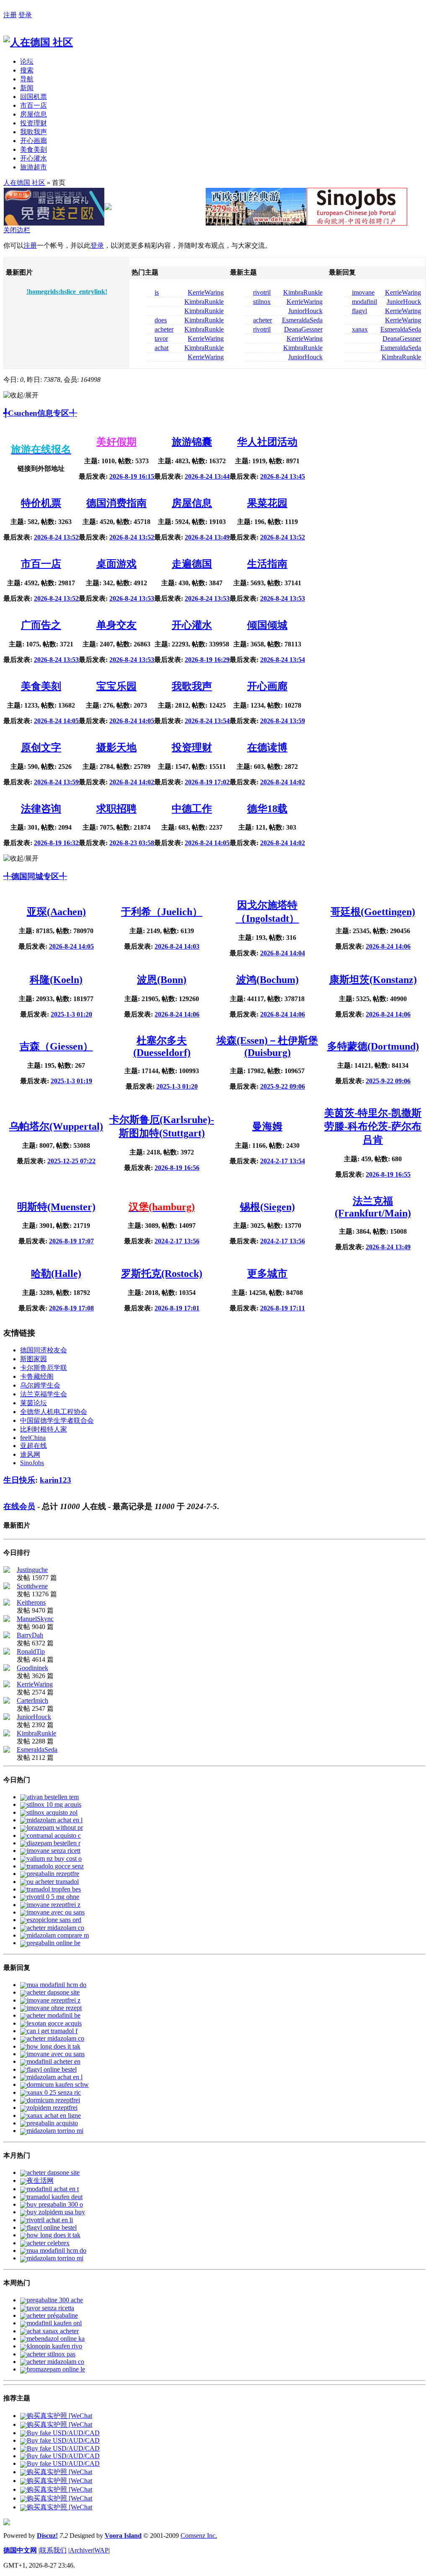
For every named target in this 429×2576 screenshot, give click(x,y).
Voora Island (123, 2536)
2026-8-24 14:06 (388, 946)
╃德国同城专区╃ (35, 876)
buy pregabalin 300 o (55, 2204)
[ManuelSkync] (7, 1620)
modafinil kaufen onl (54, 2323)
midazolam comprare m (58, 1935)
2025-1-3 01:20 (71, 1014)
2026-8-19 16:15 (132, 476)
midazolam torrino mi (55, 2131)
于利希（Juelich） (162, 912)
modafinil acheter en (54, 2061)
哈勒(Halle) (56, 1274)
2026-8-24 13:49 (207, 537)
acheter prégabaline (52, 2315)
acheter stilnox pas (51, 2354)
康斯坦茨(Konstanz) (373, 980)
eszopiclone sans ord (54, 1920)
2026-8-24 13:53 (132, 598)
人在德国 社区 (24, 183)
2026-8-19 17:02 (207, 782)
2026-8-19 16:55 (388, 1174)
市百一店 (34, 105)
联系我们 (53, 2550)
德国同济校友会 (44, 1350)
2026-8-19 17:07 (71, 1241)
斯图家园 (34, 1359)
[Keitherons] (7, 1603)
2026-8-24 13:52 (56, 537)
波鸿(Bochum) (267, 980)
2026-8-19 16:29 (207, 660)
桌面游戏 (116, 564)
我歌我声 (34, 132)
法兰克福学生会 (44, 1394)
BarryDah (30, 1635)
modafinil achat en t (53, 2189)
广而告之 (41, 625)
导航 (27, 79)
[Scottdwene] (7, 1587)
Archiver (81, 2550)
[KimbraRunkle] (7, 1734)
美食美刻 (34, 149)
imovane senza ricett (54, 1851)
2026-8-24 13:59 (283, 721)
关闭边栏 (17, 230)
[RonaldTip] (7, 1652)
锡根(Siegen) (267, 1207)
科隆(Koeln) (56, 980)
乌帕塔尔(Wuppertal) (56, 1126)
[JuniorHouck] (7, 1718)
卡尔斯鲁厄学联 (44, 1368)
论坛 (27, 61)
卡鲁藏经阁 (37, 1376)
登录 (25, 15)
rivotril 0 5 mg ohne (53, 1897)
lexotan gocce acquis (54, 2023)
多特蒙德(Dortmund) (373, 1046)
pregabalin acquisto (52, 2123)
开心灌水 (34, 158)
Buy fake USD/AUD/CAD (63, 2433)
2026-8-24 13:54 (283, 660)
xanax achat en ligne (54, 2116)
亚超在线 (34, 1446)
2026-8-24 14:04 (283, 953)
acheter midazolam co (56, 1928)
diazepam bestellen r (54, 1843)
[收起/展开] (21, 396)
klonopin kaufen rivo (54, 2346)
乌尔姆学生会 (40, 1385)
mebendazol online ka (56, 2339)
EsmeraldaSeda (302, 320)
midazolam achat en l (55, 1820)
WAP (101, 2550)
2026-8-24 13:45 (283, 476)
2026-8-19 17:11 (283, 1308)
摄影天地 (116, 747)
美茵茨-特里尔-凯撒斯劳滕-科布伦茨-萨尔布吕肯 (373, 1126)
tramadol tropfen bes (54, 1889)
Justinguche (32, 1570)
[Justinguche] (7, 1571)
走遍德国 (192, 564)
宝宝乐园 (116, 686)
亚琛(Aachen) (56, 912)
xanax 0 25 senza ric (54, 2092)
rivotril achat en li (50, 2220)
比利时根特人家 (44, 1429)
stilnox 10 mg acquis (54, 1804)
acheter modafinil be (54, 2015)
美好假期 (116, 442)
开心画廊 (34, 141)
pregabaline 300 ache (55, 2300)
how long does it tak (54, 2046)
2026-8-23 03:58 (132, 843)
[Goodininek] (7, 1669)
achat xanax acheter (53, 2331)
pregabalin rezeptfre (53, 1874)
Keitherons (31, 1602)
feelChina (33, 1438)
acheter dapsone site (53, 1992)
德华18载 (267, 809)
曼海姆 (267, 1126)
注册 (10, 15)
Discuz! (47, 2536)
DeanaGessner (303, 329)
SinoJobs (32, 1463)
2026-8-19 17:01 (177, 1308)
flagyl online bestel (52, 2069)
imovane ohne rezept (54, 2008)
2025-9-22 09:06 (283, 1086)
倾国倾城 (267, 625)
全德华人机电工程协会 (54, 1412)
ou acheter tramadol (53, 1882)
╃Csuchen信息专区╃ (40, 413)
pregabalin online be (54, 1943)
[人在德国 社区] (38, 42)
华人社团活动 (267, 442)
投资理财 (34, 123)
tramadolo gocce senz (55, 1866)
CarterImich (32, 1700)
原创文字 (41, 747)
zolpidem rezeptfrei (52, 2108)
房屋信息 (34, 114)
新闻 (27, 88)
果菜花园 (267, 503)
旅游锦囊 (192, 442)
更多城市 (267, 1274)
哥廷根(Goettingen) (373, 912)
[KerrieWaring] (7, 1685)
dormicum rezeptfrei (53, 2100)
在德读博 (267, 747)
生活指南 (267, 564)
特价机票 (41, 503)
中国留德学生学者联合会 (57, 1420)
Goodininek (32, 1668)
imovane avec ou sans (56, 1912)
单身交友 (116, 625)
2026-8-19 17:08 (71, 1308)
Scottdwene (32, 1586)
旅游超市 (34, 167)
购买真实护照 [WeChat (59, 2416)
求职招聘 (116, 809)
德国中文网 (20, 2550)
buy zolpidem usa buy (56, 2212)
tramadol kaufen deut (55, 2197)
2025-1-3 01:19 (71, 1081)
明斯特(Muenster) (56, 1207)
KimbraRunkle (204, 302)
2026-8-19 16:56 (177, 1168)
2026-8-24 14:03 (177, 946)
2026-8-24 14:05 (56, 721)
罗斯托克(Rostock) (162, 1274)
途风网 (30, 1454)
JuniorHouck (305, 311)
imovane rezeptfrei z (54, 1905)
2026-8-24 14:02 (132, 782)
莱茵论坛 (34, 1403)
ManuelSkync (35, 1619)
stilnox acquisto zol (52, 1812)
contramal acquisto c (54, 1835)
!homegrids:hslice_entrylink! (67, 292)
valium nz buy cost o (54, 1859)
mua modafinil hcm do (57, 1985)
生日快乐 (19, 1480)
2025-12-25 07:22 (71, 1161)
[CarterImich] (7, 1701)
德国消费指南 (116, 503)
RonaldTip (31, 1651)
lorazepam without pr (55, 1828)
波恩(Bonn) (162, 980)
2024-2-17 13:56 (177, 1241)
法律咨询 (41, 809)
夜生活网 (40, 2180)
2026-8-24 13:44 (207, 476)
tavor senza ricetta (50, 2308)
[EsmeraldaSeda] (7, 1750)
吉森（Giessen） (56, 1046)
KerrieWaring (206, 292)
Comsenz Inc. (199, 2536)
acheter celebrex (48, 2243)
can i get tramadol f (52, 2031)
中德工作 (192, 809)
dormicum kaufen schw (58, 2084)
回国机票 (34, 97)
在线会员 (19, 1506)
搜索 (27, 70)
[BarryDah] (7, 1636)
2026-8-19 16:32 (56, 843)
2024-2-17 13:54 (283, 1161)
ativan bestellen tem (53, 1797)
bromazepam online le (56, 2369)
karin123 (56, 1480)
